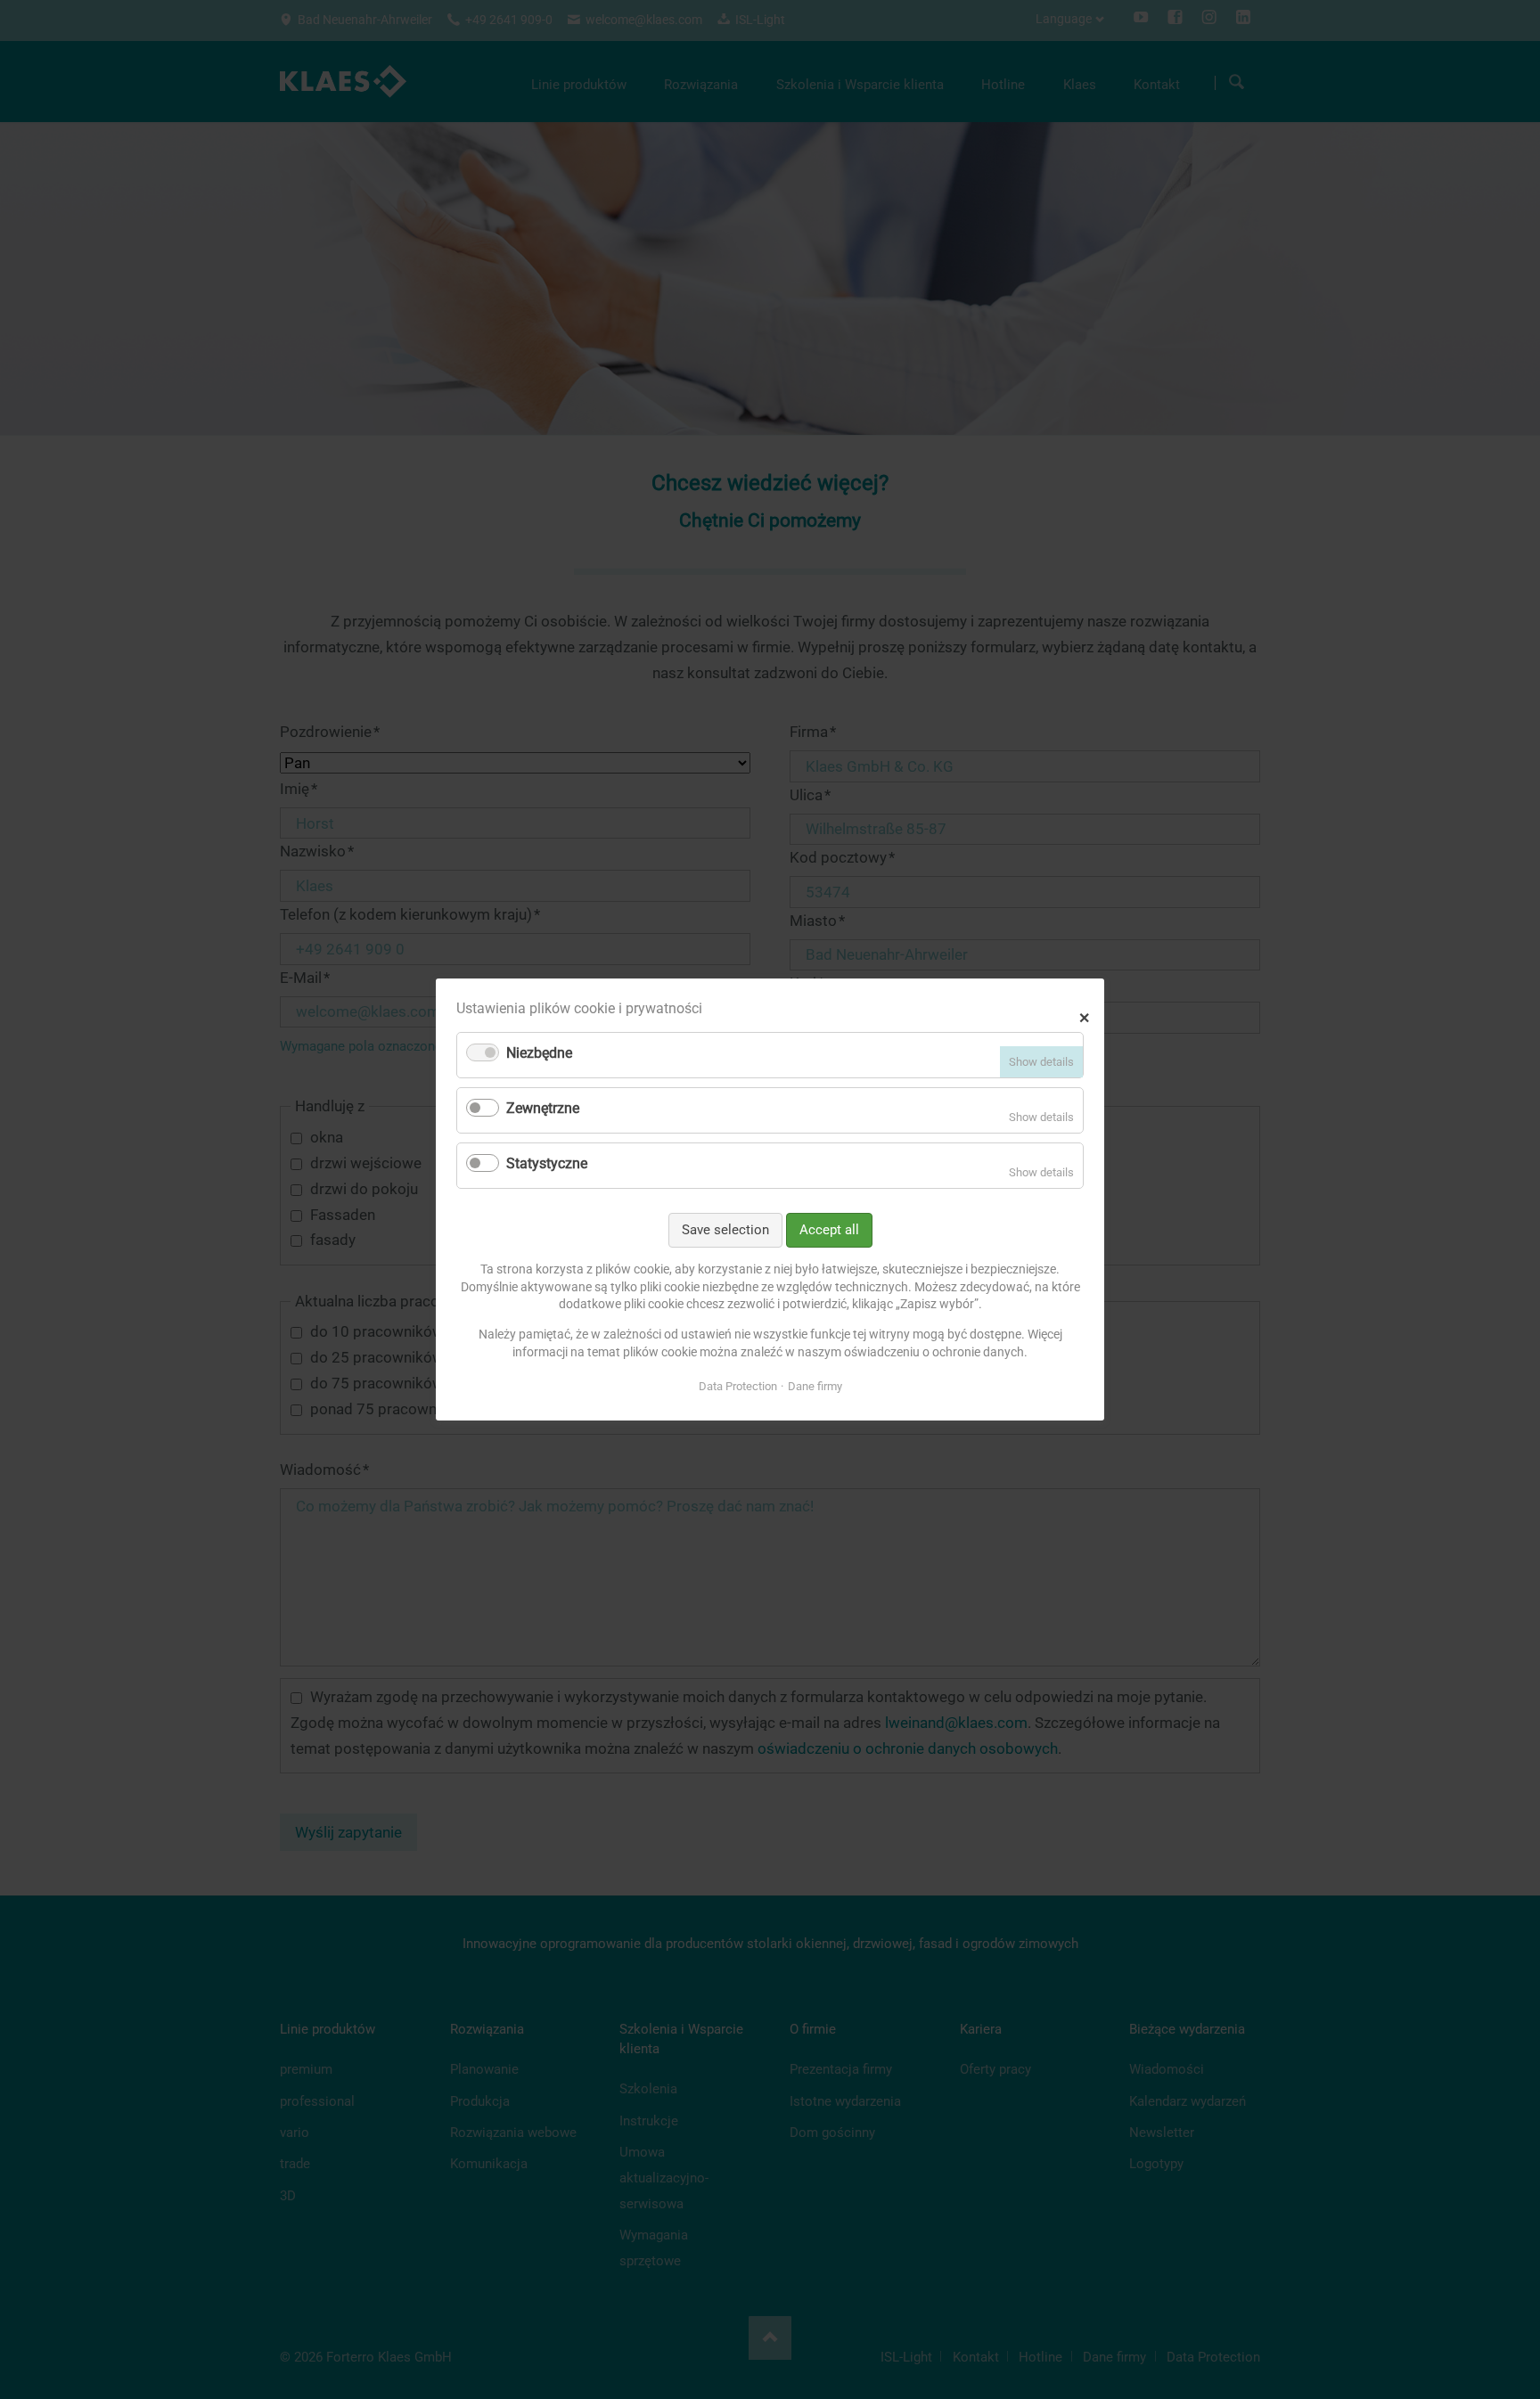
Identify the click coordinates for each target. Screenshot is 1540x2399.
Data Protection (738, 1386)
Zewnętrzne (543, 1108)
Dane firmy (815, 1386)
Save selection (725, 1230)
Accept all (829, 1230)
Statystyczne (547, 1163)
